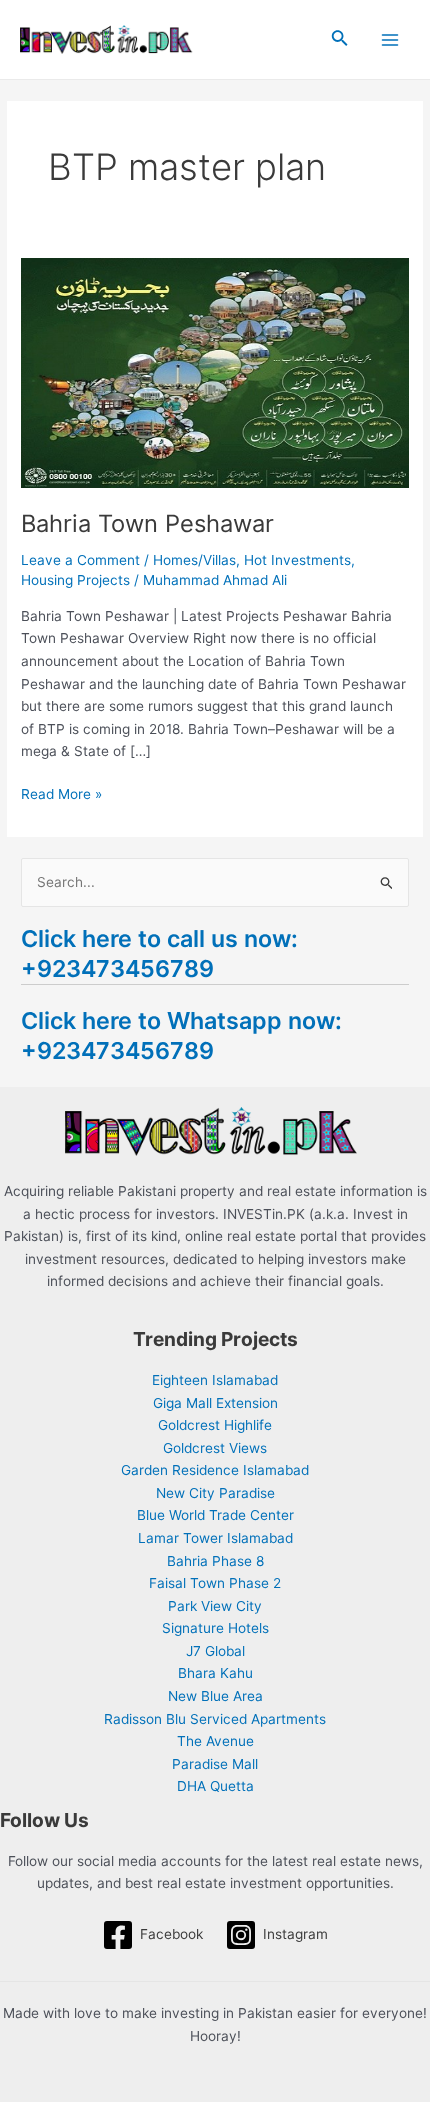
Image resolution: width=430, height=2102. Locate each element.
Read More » (61, 792)
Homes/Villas (194, 560)
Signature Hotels (215, 1628)
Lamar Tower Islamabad (215, 1538)
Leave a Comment (80, 560)
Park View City (215, 1606)
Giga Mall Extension (215, 1403)
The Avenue (215, 1741)
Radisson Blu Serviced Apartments (215, 1719)
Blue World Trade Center (215, 1515)
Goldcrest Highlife (215, 1425)
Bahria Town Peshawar (147, 523)
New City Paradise (215, 1493)
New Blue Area (215, 1696)
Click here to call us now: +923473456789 (159, 953)
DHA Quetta (215, 1786)
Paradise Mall (215, 1764)
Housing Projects (75, 580)
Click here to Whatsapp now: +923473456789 (181, 1035)
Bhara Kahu (215, 1673)
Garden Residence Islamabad (215, 1470)
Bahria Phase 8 (215, 1561)
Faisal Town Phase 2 (215, 1583)
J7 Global (215, 1651)
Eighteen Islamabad (215, 1380)
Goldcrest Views (215, 1448)
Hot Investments (297, 560)
